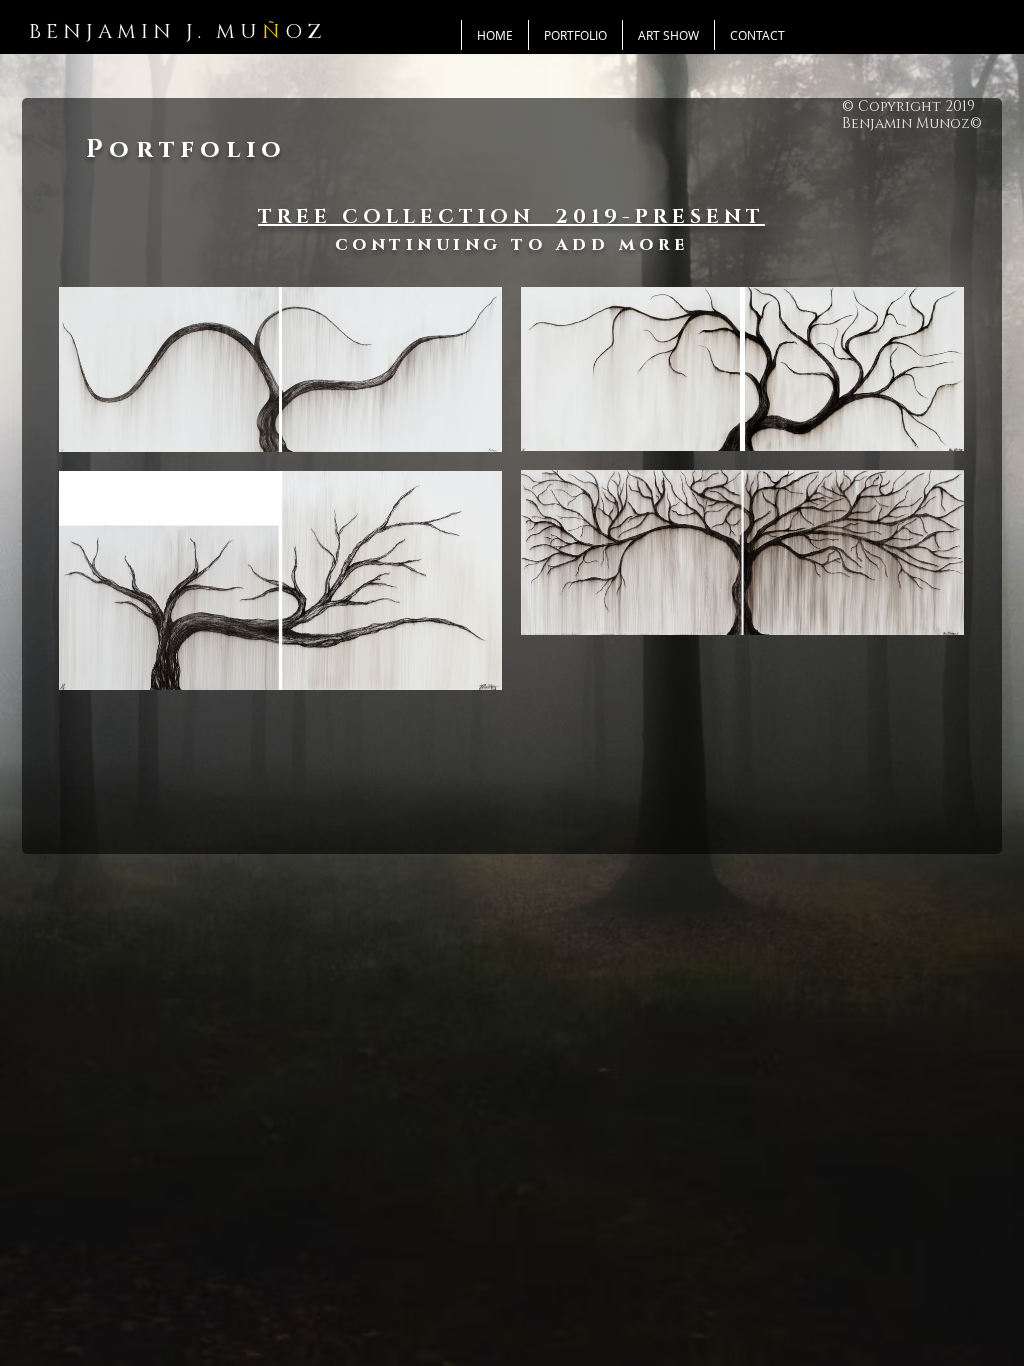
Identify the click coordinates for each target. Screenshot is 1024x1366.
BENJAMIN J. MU (145, 32)
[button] (575, 35)
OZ (305, 32)
